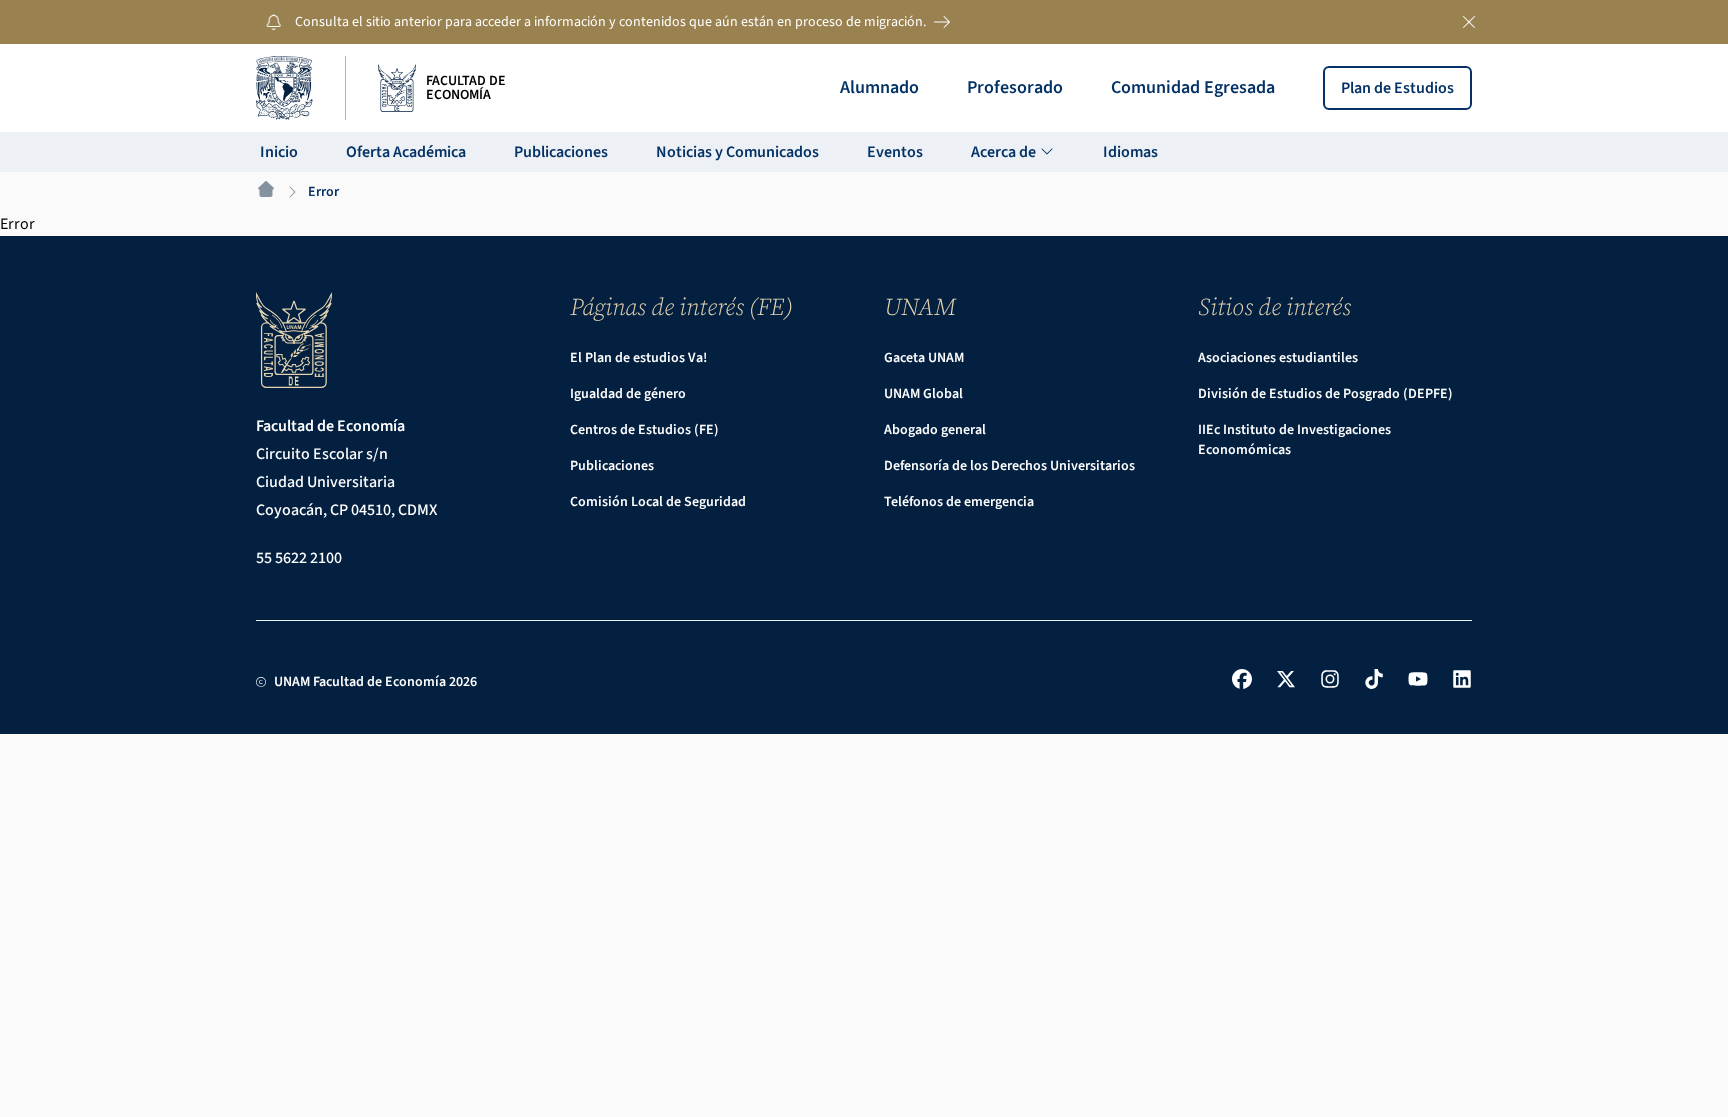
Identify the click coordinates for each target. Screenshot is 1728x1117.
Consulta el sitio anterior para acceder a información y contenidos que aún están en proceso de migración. (610, 22)
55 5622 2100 (299, 558)
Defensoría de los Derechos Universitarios (1009, 466)
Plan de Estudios (1397, 88)
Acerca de (1005, 152)
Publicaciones (561, 152)
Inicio (279, 152)
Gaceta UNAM (924, 358)
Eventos (895, 152)
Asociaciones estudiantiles (1278, 358)
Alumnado (879, 87)
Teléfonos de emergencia (959, 502)
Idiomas (1130, 152)
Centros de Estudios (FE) (644, 430)
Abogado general (935, 430)
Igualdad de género (628, 394)
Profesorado (1015, 87)
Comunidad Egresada (1193, 87)
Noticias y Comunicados (737, 152)
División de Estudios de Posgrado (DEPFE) (1325, 394)
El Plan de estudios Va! (638, 358)
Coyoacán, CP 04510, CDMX (346, 510)
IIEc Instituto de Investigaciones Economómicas (1294, 440)
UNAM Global (923, 394)
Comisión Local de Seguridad (658, 502)
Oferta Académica (406, 152)
